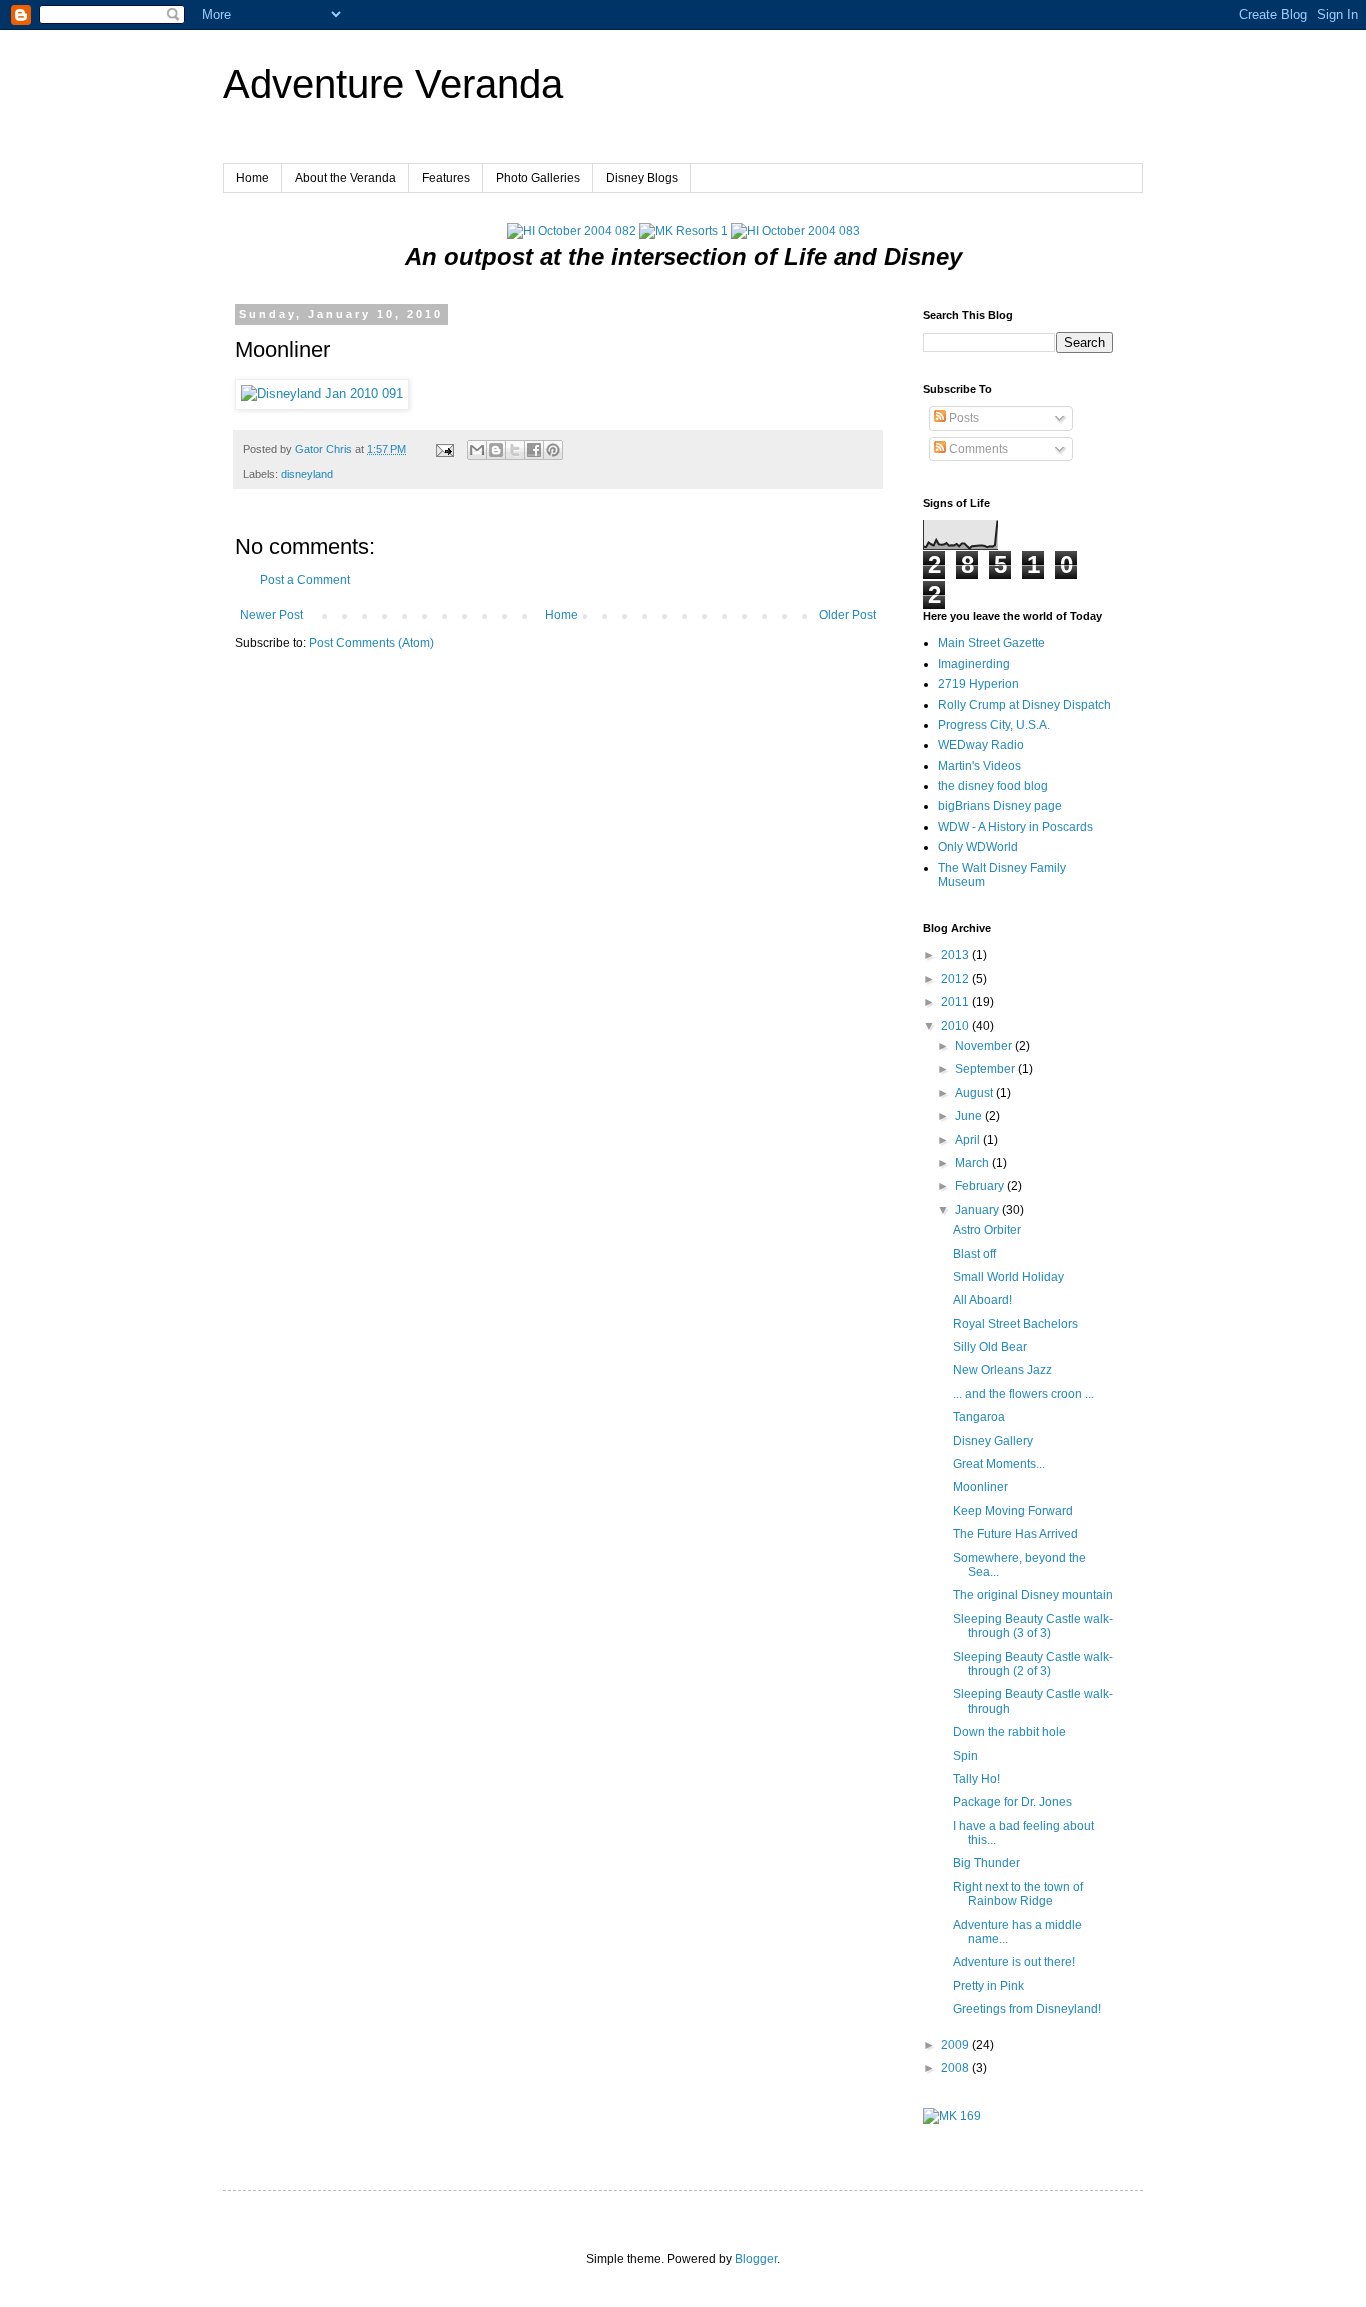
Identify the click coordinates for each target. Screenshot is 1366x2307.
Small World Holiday (1008, 1277)
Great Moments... (999, 1464)
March (973, 1163)
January (978, 1210)
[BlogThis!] (496, 450)
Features (446, 178)
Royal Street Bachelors (1015, 1324)
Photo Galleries (538, 178)
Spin (965, 1756)
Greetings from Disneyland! (1027, 2009)
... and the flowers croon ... (1023, 1394)
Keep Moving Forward (1013, 1511)
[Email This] (477, 450)
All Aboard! (982, 1300)
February (981, 1186)
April (969, 1140)
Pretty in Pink (988, 1986)
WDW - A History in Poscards (1015, 827)
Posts (962, 418)
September (986, 1069)
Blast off (974, 1254)
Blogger (756, 2259)
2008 (956, 2068)
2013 (956, 955)
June (970, 1116)
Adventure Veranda (393, 84)
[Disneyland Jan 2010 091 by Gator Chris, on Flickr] (322, 393)
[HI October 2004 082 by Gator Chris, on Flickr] (571, 231)
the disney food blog (993, 786)
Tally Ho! (976, 1779)
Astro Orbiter (987, 1230)
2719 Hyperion (978, 684)
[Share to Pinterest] (553, 450)
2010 (956, 1026)
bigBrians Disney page (1000, 806)
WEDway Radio (981, 745)
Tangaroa (979, 1417)
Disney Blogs (642, 178)
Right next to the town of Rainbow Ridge (1018, 1894)
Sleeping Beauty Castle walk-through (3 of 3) (1033, 1626)
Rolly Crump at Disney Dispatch (1024, 705)
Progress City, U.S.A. (994, 725)
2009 (956, 2045)
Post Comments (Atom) (371, 643)
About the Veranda (345, 178)
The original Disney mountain (1033, 1595)
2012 (956, 979)
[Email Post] (444, 449)
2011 (956, 1002)
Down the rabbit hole (1009, 1732)
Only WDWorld (978, 847)
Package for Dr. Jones (1012, 1802)
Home (252, 178)
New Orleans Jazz (1002, 1370)
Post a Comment (305, 580)
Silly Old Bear (990, 1347)
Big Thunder (986, 1863)
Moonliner (980, 1487)
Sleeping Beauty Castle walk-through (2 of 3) (1033, 1664)
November (985, 1046)
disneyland (307, 474)
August (975, 1093)
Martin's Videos (979, 766)
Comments (977, 449)
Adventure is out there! (1014, 1962)
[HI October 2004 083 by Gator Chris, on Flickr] (795, 231)
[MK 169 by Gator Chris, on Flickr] (952, 2116)
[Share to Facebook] (534, 450)
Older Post (847, 615)
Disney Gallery (993, 1441)
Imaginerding (974, 664)
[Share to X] (515, 450)
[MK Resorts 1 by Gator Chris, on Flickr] (683, 231)
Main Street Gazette (991, 643)
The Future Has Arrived (1015, 1534)
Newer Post (271, 615)
